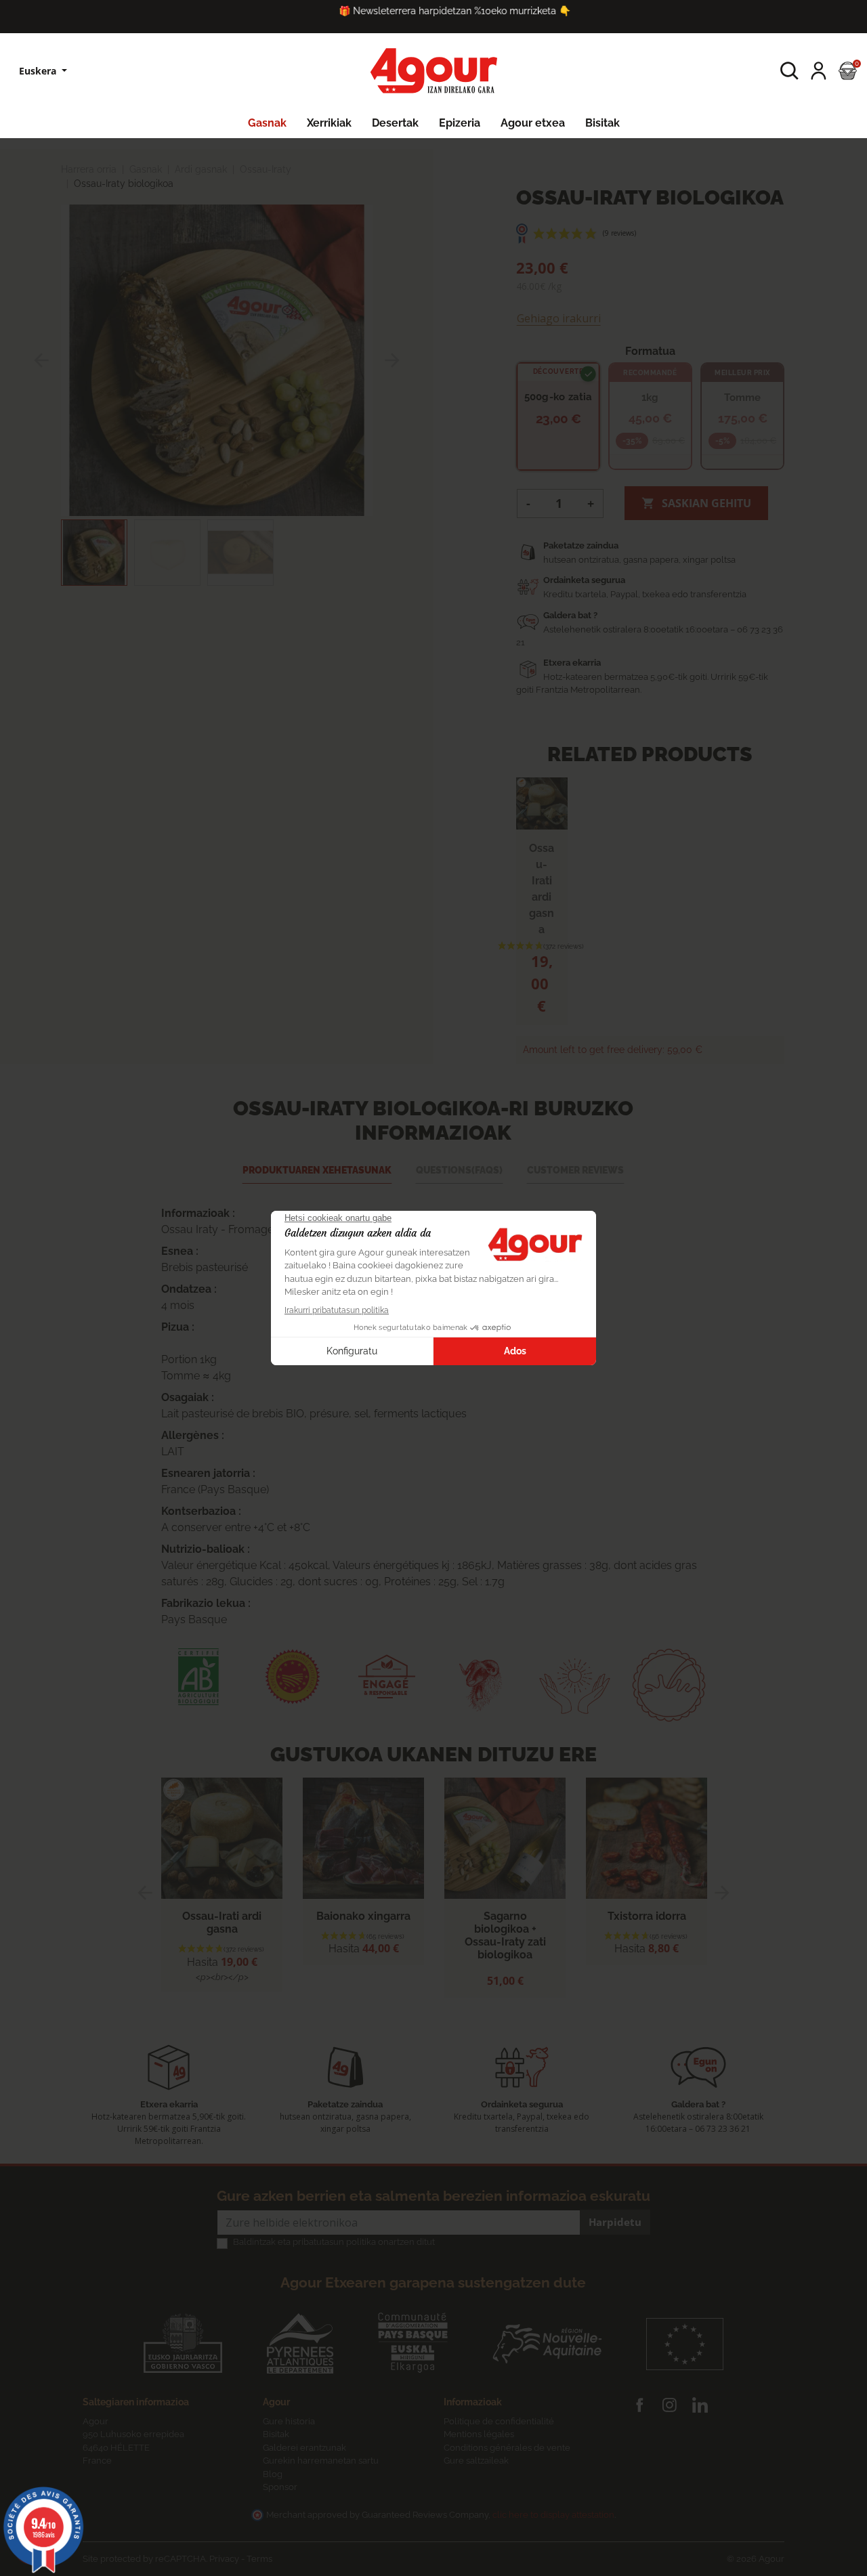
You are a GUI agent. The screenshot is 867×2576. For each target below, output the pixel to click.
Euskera (39, 71)
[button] (789, 71)
